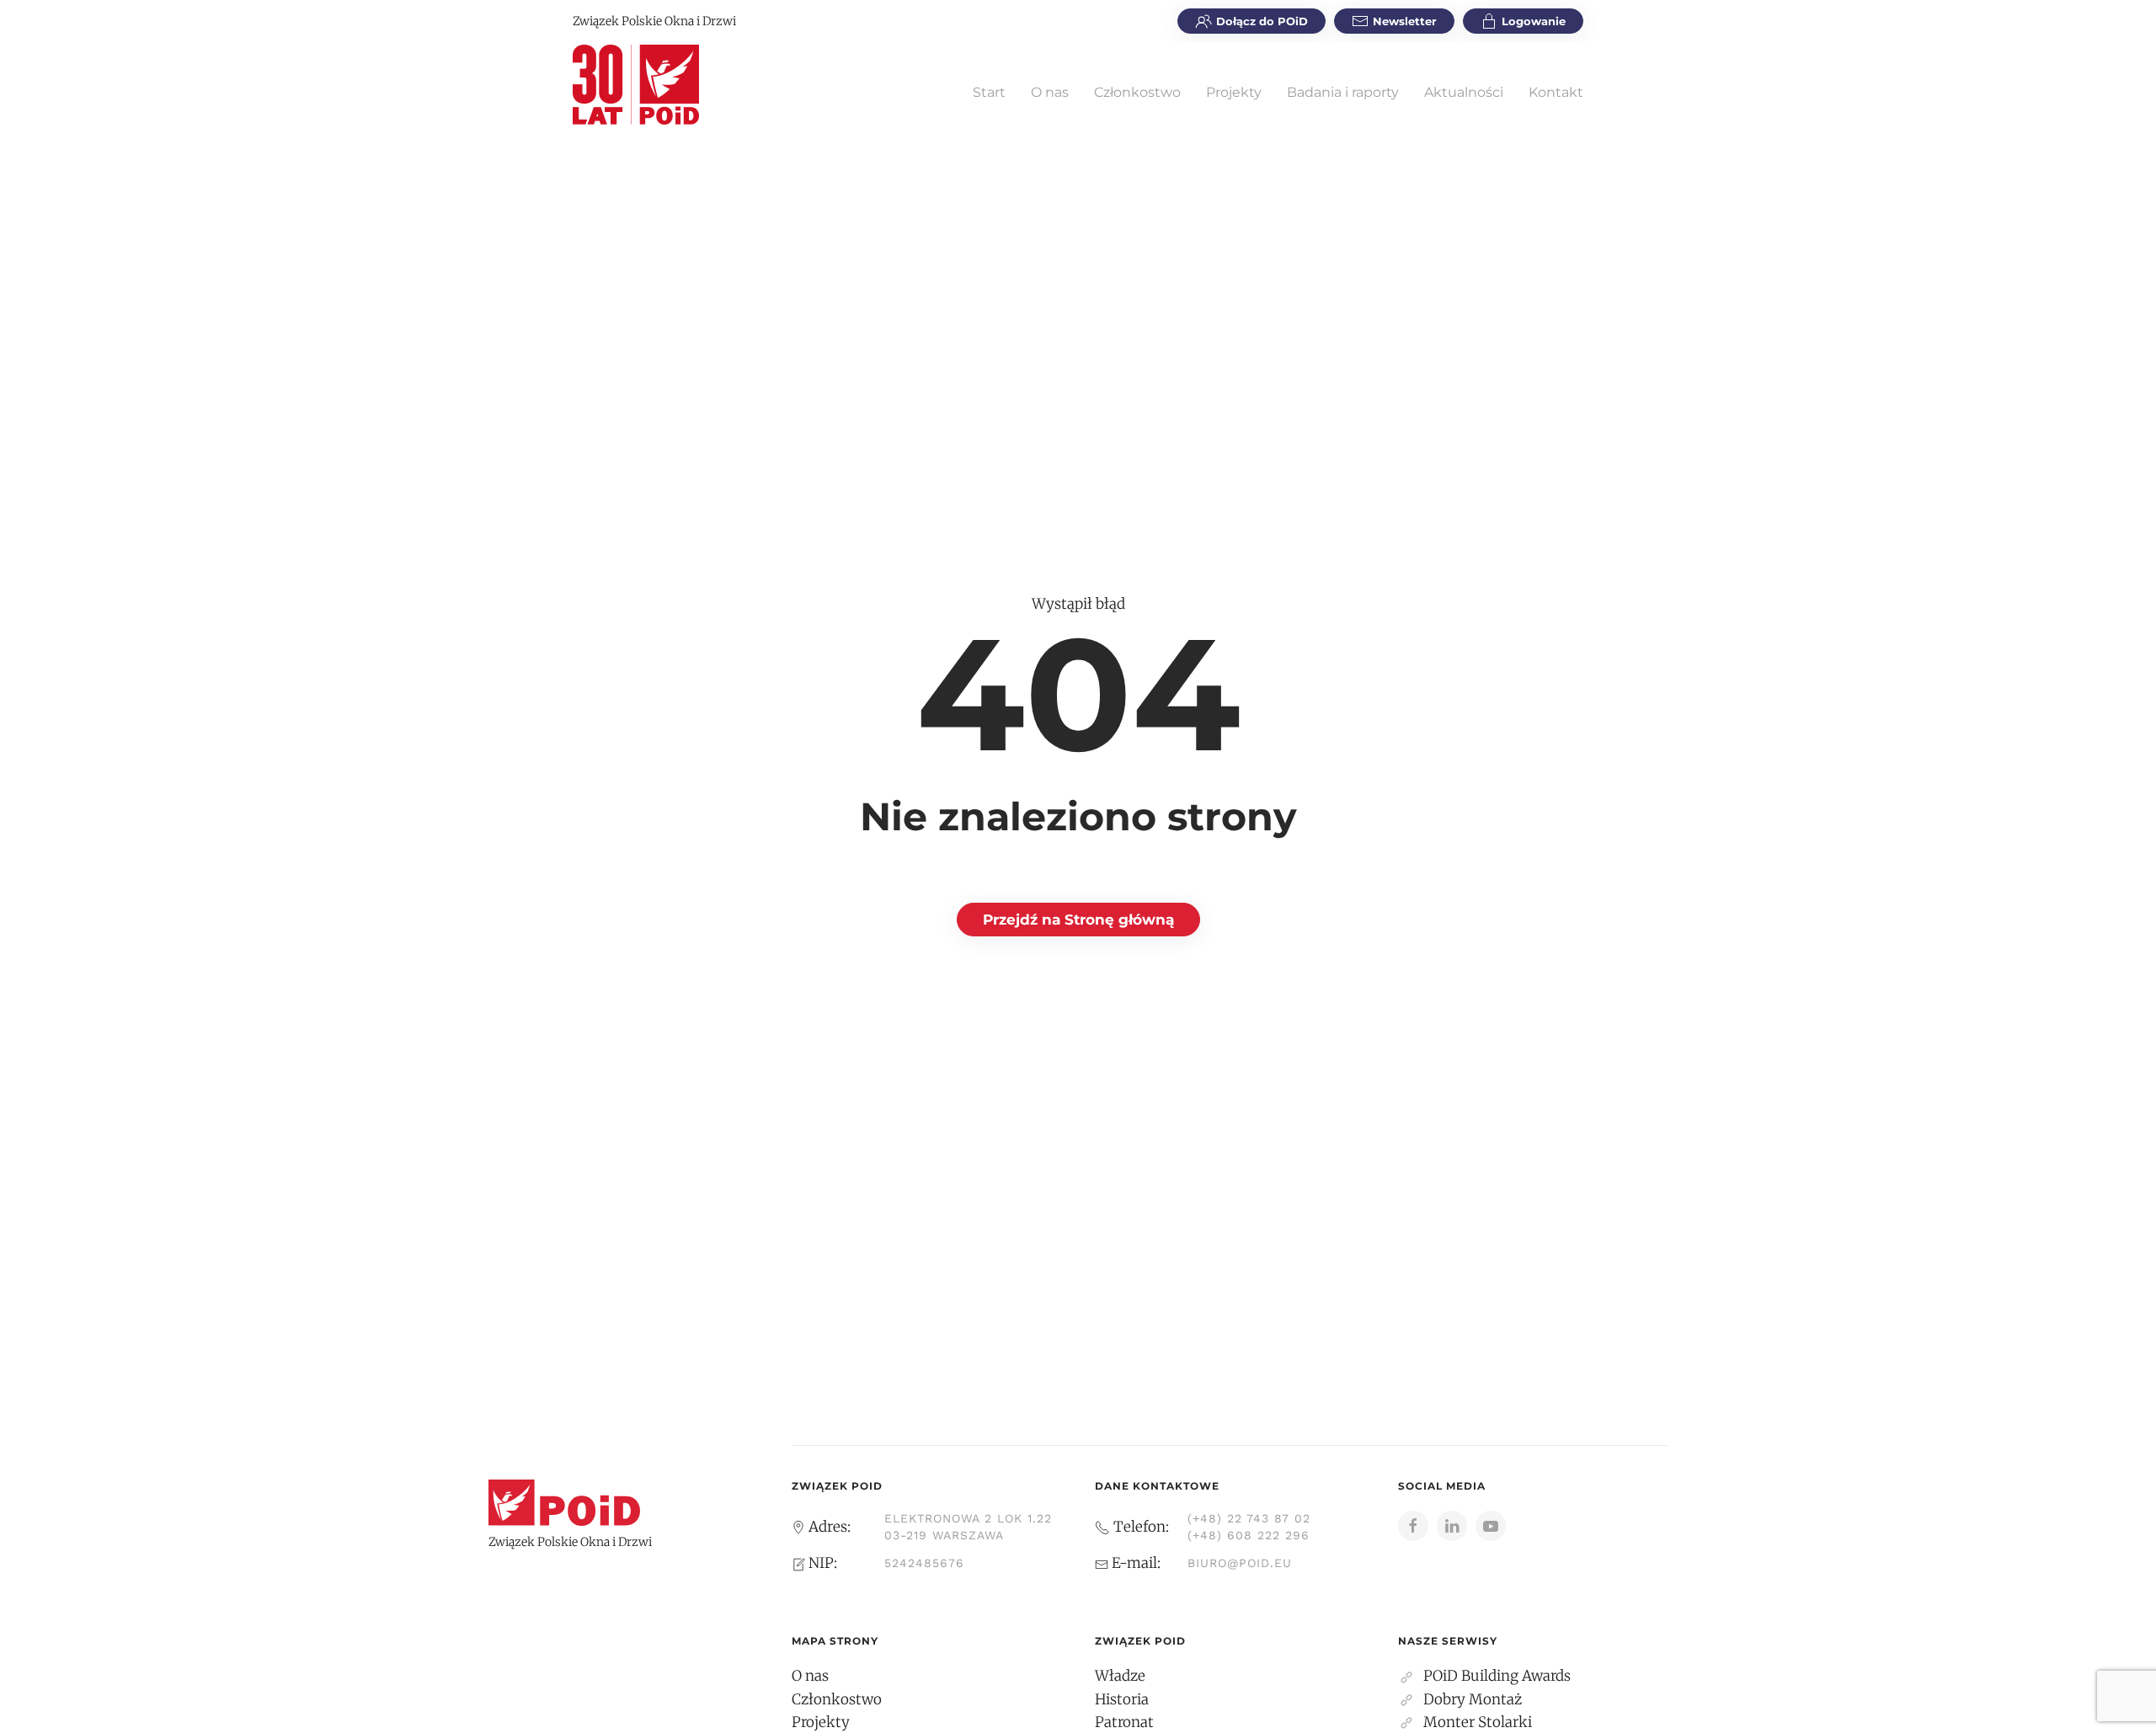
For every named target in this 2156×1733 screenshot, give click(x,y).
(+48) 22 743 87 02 (1249, 1518)
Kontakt (1556, 92)
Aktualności (1464, 92)
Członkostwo (1137, 92)
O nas (1050, 92)
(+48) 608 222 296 (1249, 1535)
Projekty (1234, 92)
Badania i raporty (1343, 92)
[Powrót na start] (636, 84)
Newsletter (1405, 21)
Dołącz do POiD (1262, 21)
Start (989, 92)
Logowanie (1534, 21)
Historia (1122, 1699)
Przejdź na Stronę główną (1078, 920)
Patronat (1124, 1722)
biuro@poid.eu (1240, 1563)
